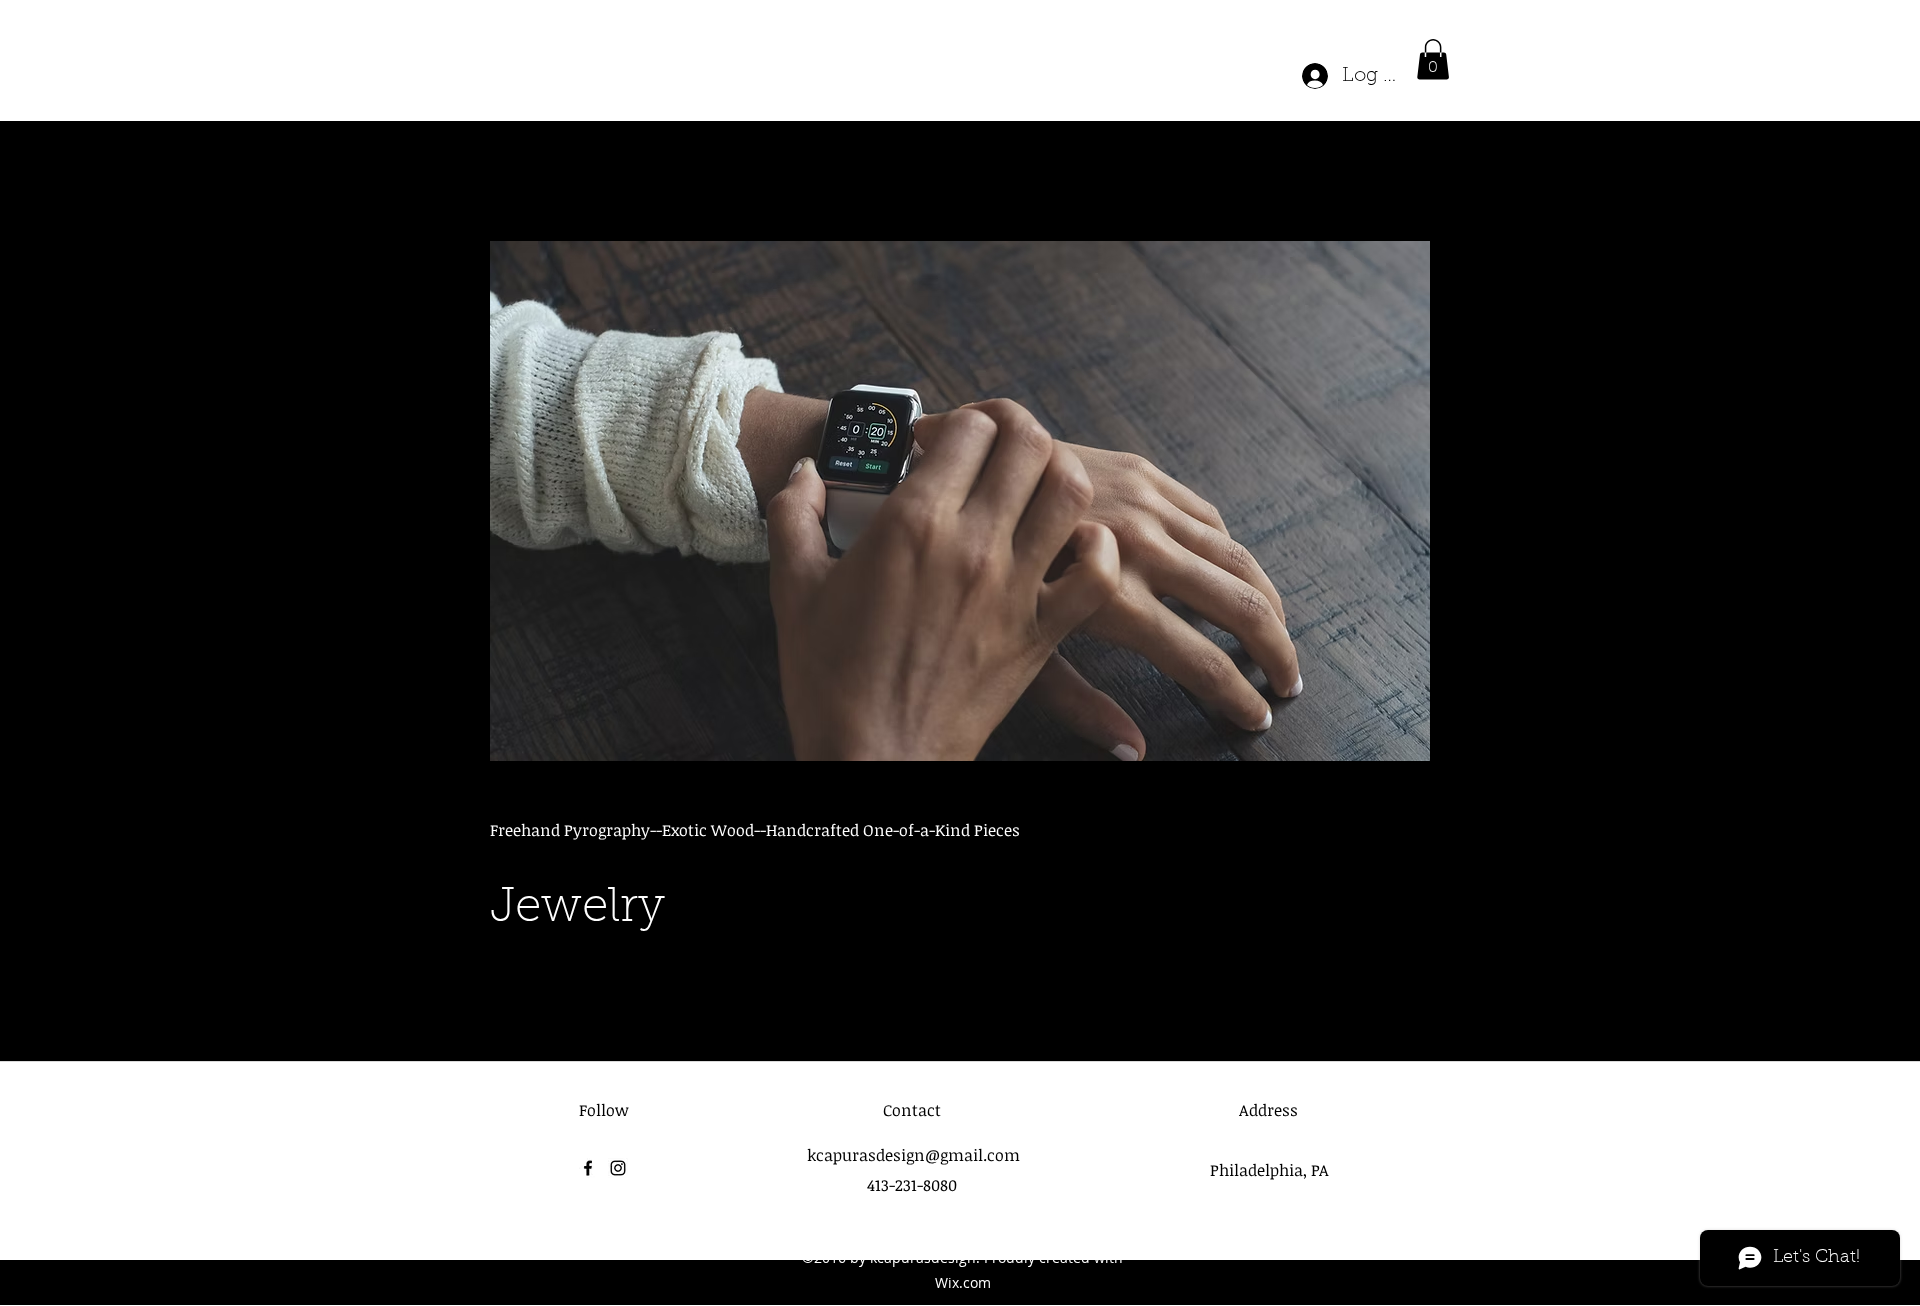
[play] (1383, 257)
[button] (1433, 59)
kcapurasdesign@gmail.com (913, 1155)
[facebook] (588, 1168)
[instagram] (618, 1168)
